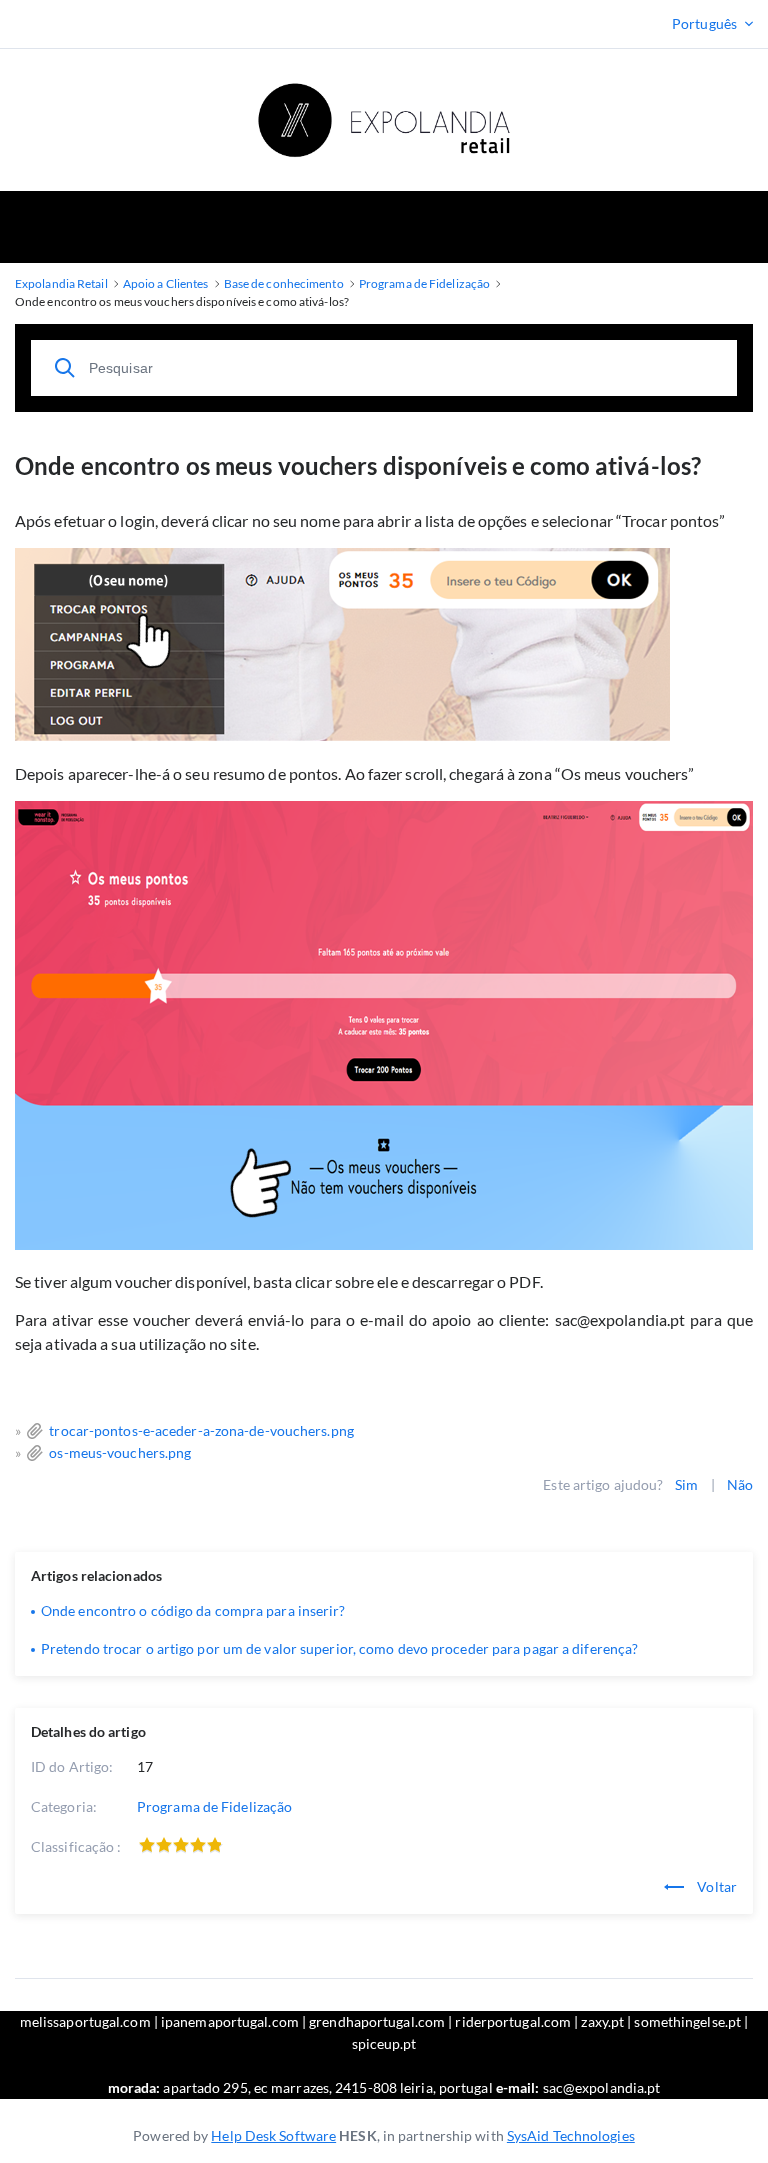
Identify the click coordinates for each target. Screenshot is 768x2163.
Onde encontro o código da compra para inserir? (193, 1610)
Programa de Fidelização (214, 1806)
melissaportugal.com (85, 2021)
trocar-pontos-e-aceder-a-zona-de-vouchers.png (201, 1430)
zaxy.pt (602, 2021)
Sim (686, 1484)
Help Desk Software (273, 2135)
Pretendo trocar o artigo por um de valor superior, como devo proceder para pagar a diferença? (339, 1648)
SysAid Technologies (571, 2135)
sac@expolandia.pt (602, 2087)
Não (740, 1484)
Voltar (715, 1886)
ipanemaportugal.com (230, 2021)
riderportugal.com (513, 2021)
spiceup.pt (384, 2043)
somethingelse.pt (687, 2021)
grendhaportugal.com (377, 2021)
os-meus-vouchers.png (120, 1452)
